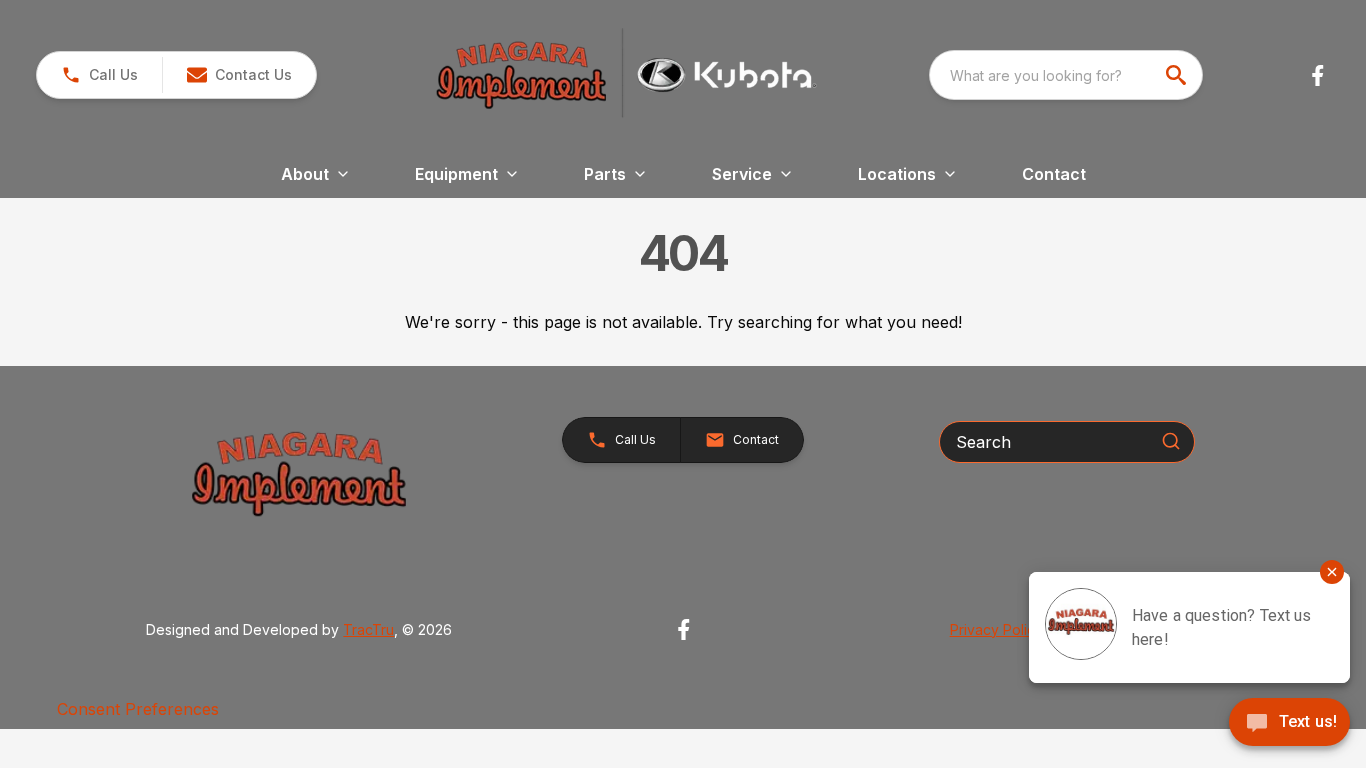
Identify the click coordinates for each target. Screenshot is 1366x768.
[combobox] (1066, 75)
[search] (1178, 75)
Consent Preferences (138, 709)
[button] (99, 75)
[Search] (1171, 441)
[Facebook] (1317, 75)
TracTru (368, 629)
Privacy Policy (996, 629)
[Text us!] (1289, 724)
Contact (1054, 174)
